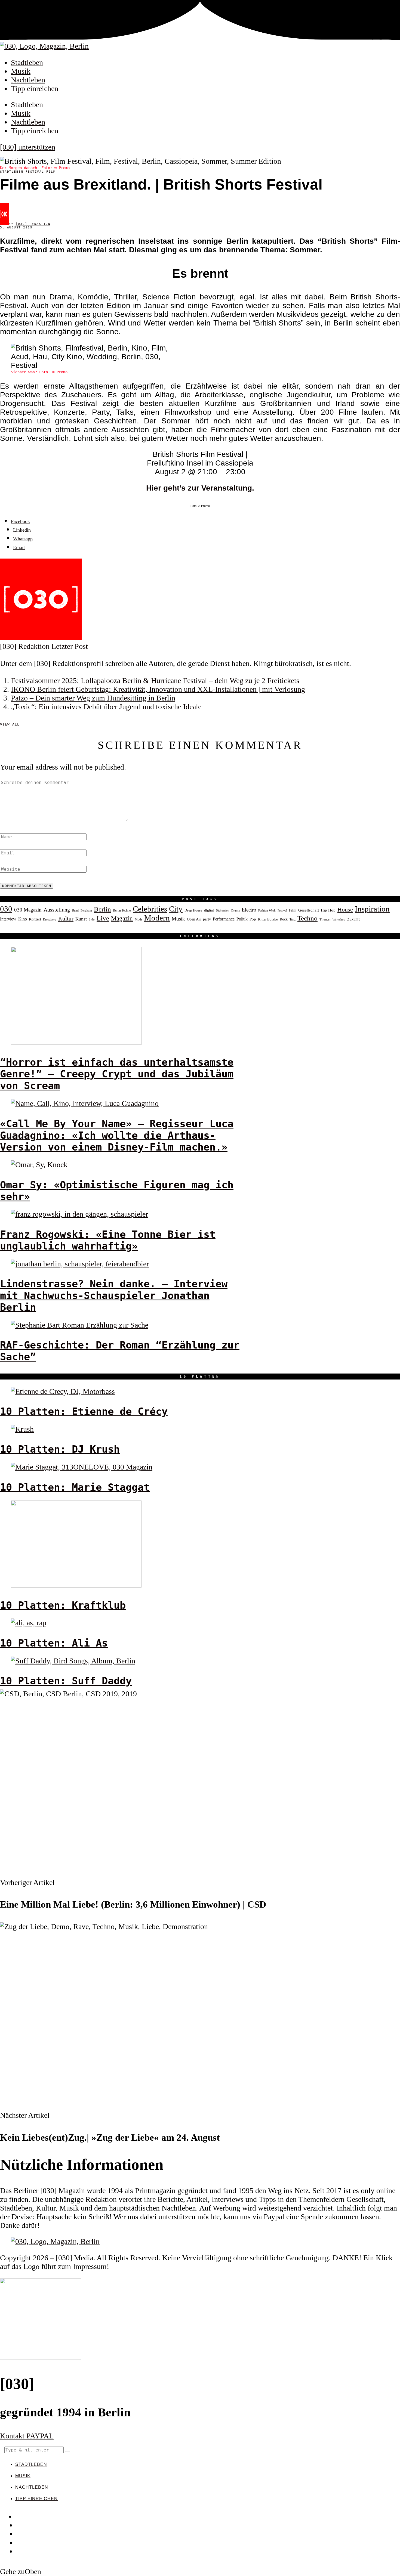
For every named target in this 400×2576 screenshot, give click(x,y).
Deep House (193, 910)
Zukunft (353, 919)
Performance (224, 919)
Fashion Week (267, 910)
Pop (253, 919)
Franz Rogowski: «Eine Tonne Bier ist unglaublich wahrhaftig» (108, 1240)
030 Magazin (28, 910)
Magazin (122, 918)
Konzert (35, 919)
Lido (92, 919)
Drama (236, 910)
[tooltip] (20, 521)
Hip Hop (328, 910)
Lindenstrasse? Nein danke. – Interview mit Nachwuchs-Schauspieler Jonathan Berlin (114, 1296)
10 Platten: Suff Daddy (66, 1681)
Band (75, 910)
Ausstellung (57, 910)
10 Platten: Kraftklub (63, 1605)
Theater (325, 919)
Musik (21, 71)
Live (103, 918)
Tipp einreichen (35, 89)
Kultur (66, 919)
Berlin (102, 909)
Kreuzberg (50, 920)
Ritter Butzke (268, 919)
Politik (242, 919)
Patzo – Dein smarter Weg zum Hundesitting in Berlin (93, 698)
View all (10, 724)
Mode (139, 919)
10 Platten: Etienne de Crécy (84, 1411)
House (345, 910)
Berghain (86, 911)
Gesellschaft (309, 910)
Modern (157, 918)
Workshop (339, 920)
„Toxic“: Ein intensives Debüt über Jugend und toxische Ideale (106, 707)
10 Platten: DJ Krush (60, 1449)
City (176, 909)
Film (51, 172)
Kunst (81, 919)
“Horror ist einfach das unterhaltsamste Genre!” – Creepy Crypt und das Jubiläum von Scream (117, 1074)
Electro (249, 910)
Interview (8, 919)
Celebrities (150, 909)
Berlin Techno (122, 910)
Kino (23, 919)
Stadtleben (27, 62)
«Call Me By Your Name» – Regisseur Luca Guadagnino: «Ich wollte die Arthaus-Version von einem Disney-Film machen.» (117, 1135)
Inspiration (372, 909)
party (207, 919)
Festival (35, 172)
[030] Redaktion (33, 224)
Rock (284, 919)
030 (6, 909)
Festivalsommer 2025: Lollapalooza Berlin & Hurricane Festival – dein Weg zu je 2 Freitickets (155, 681)
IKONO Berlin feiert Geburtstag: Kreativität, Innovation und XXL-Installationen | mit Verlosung (158, 689)
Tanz (293, 919)
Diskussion (223, 910)
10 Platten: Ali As (54, 1643)
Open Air (194, 919)
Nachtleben (28, 80)
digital (209, 910)
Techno (307, 918)
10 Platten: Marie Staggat (75, 1487)
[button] (68, 2451)
